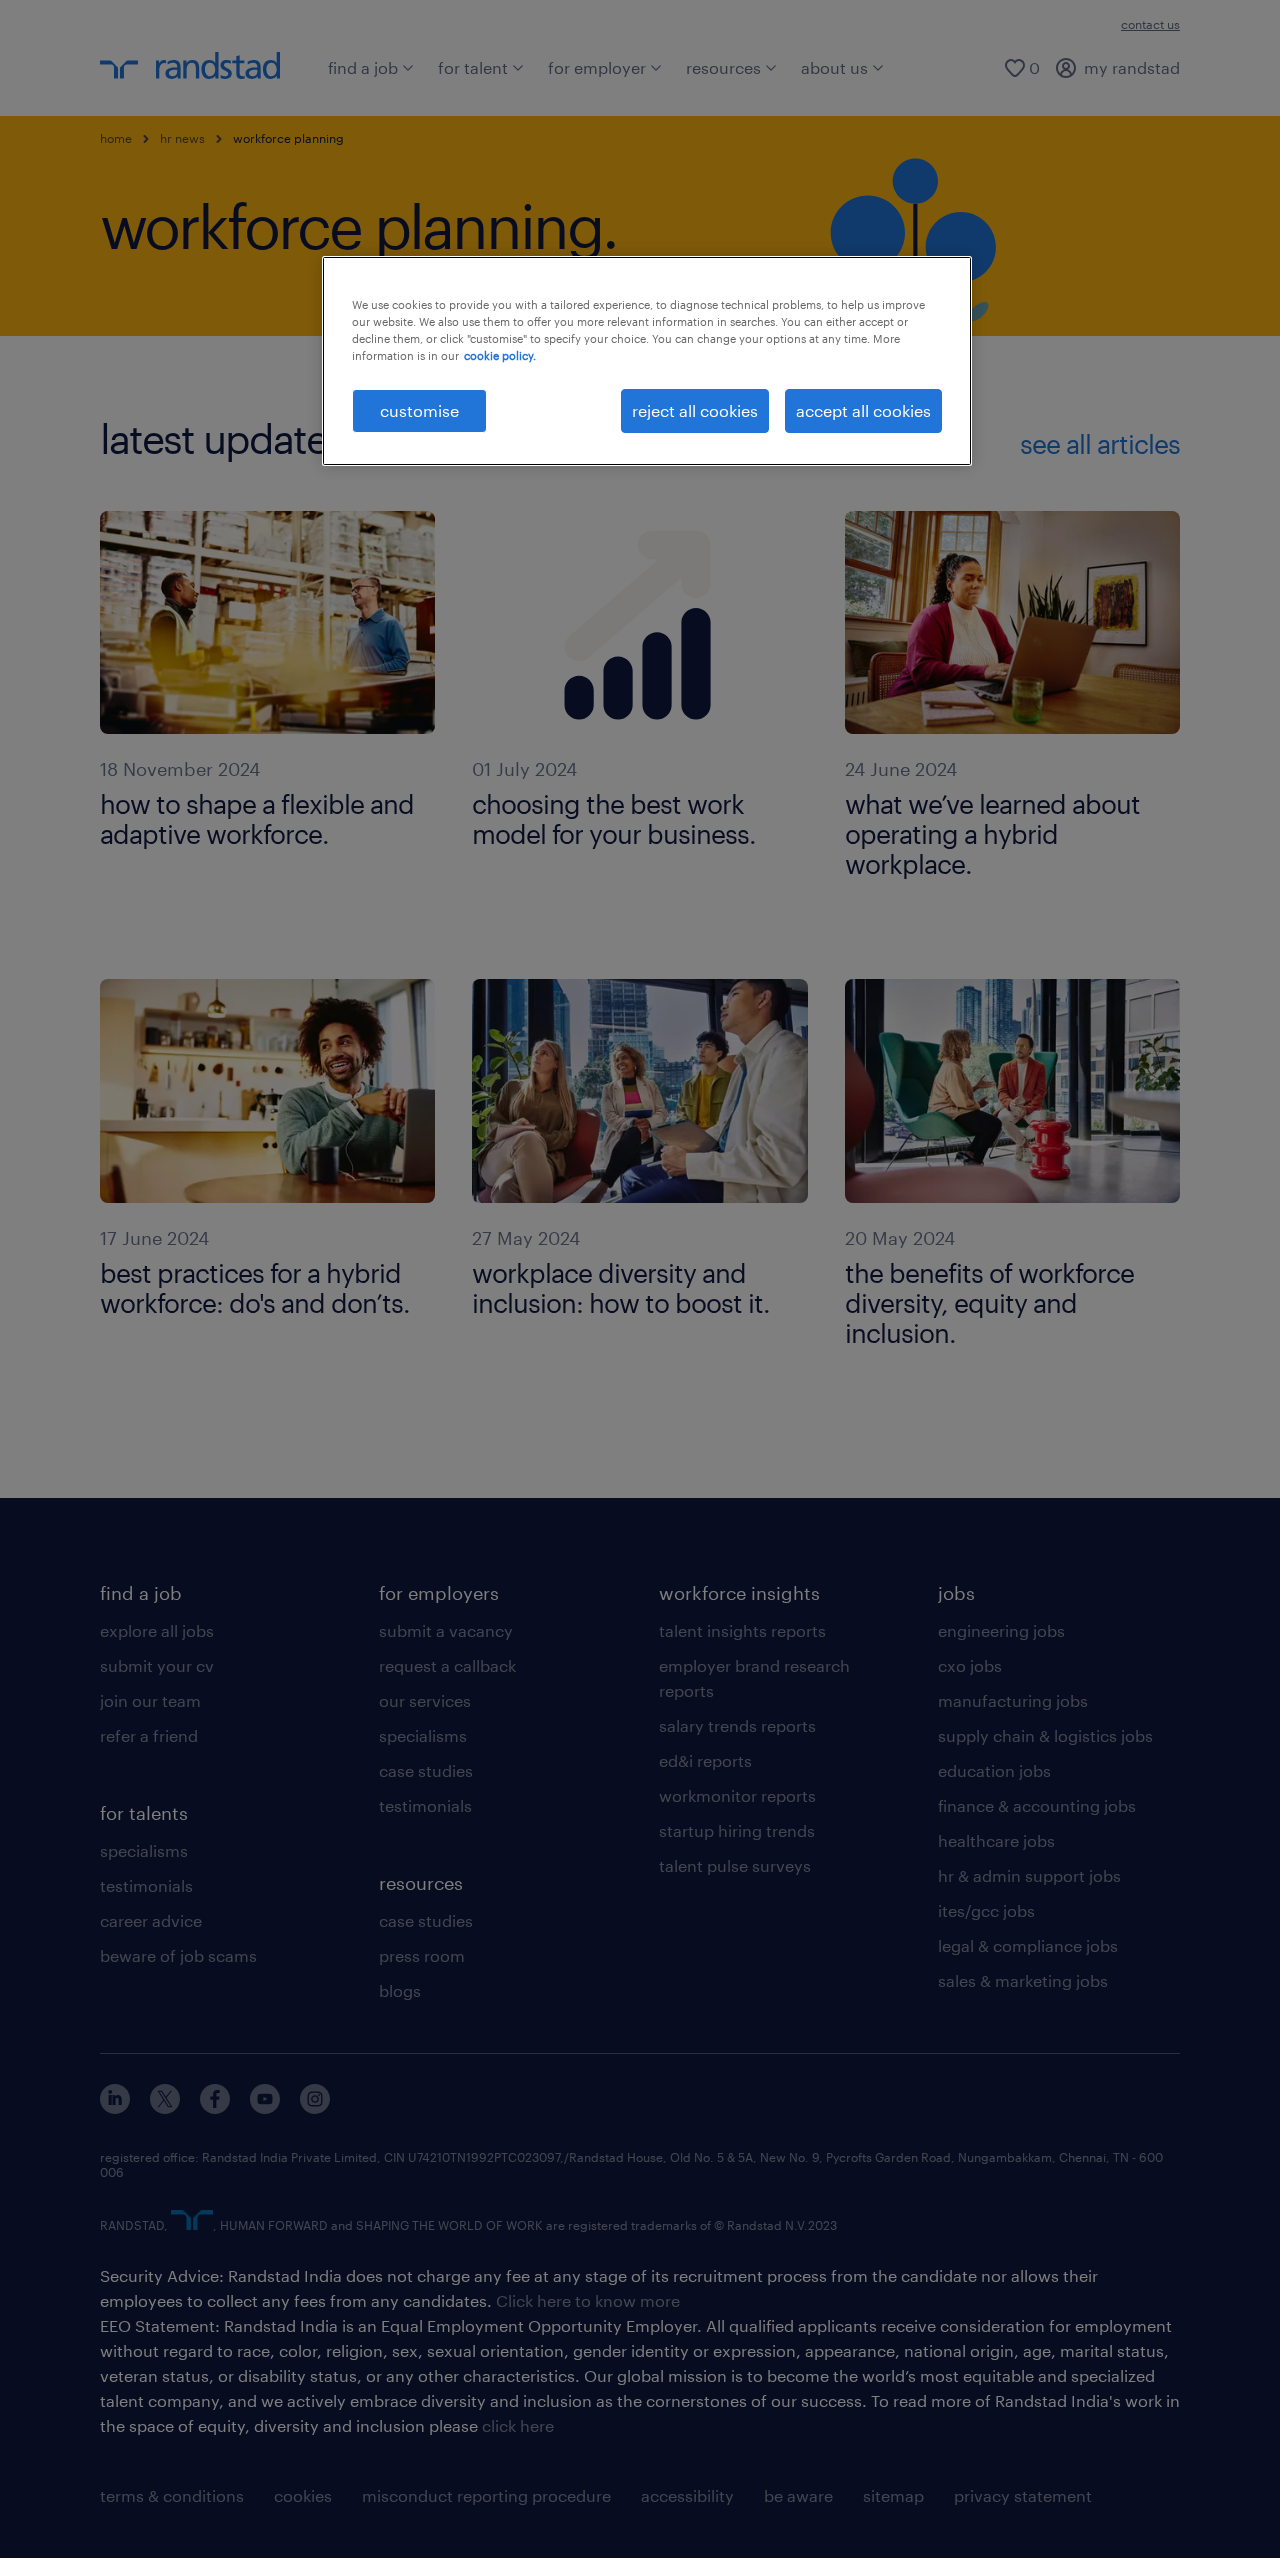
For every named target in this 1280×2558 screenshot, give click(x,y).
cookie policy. (500, 355)
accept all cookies (863, 410)
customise (419, 410)
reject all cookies (695, 410)
